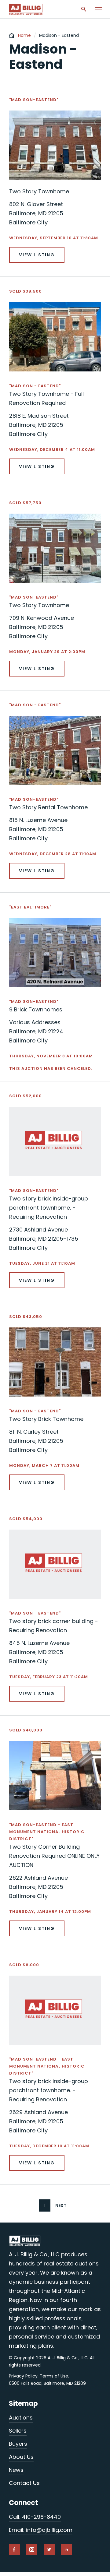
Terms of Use (54, 2376)
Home (24, 35)
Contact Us (24, 2483)
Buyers (18, 2444)
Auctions (21, 2418)
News (16, 2470)
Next (61, 2205)
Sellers (18, 2431)
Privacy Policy (23, 2376)
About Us (21, 2457)
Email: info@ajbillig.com (41, 2530)
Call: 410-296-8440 (35, 2517)
